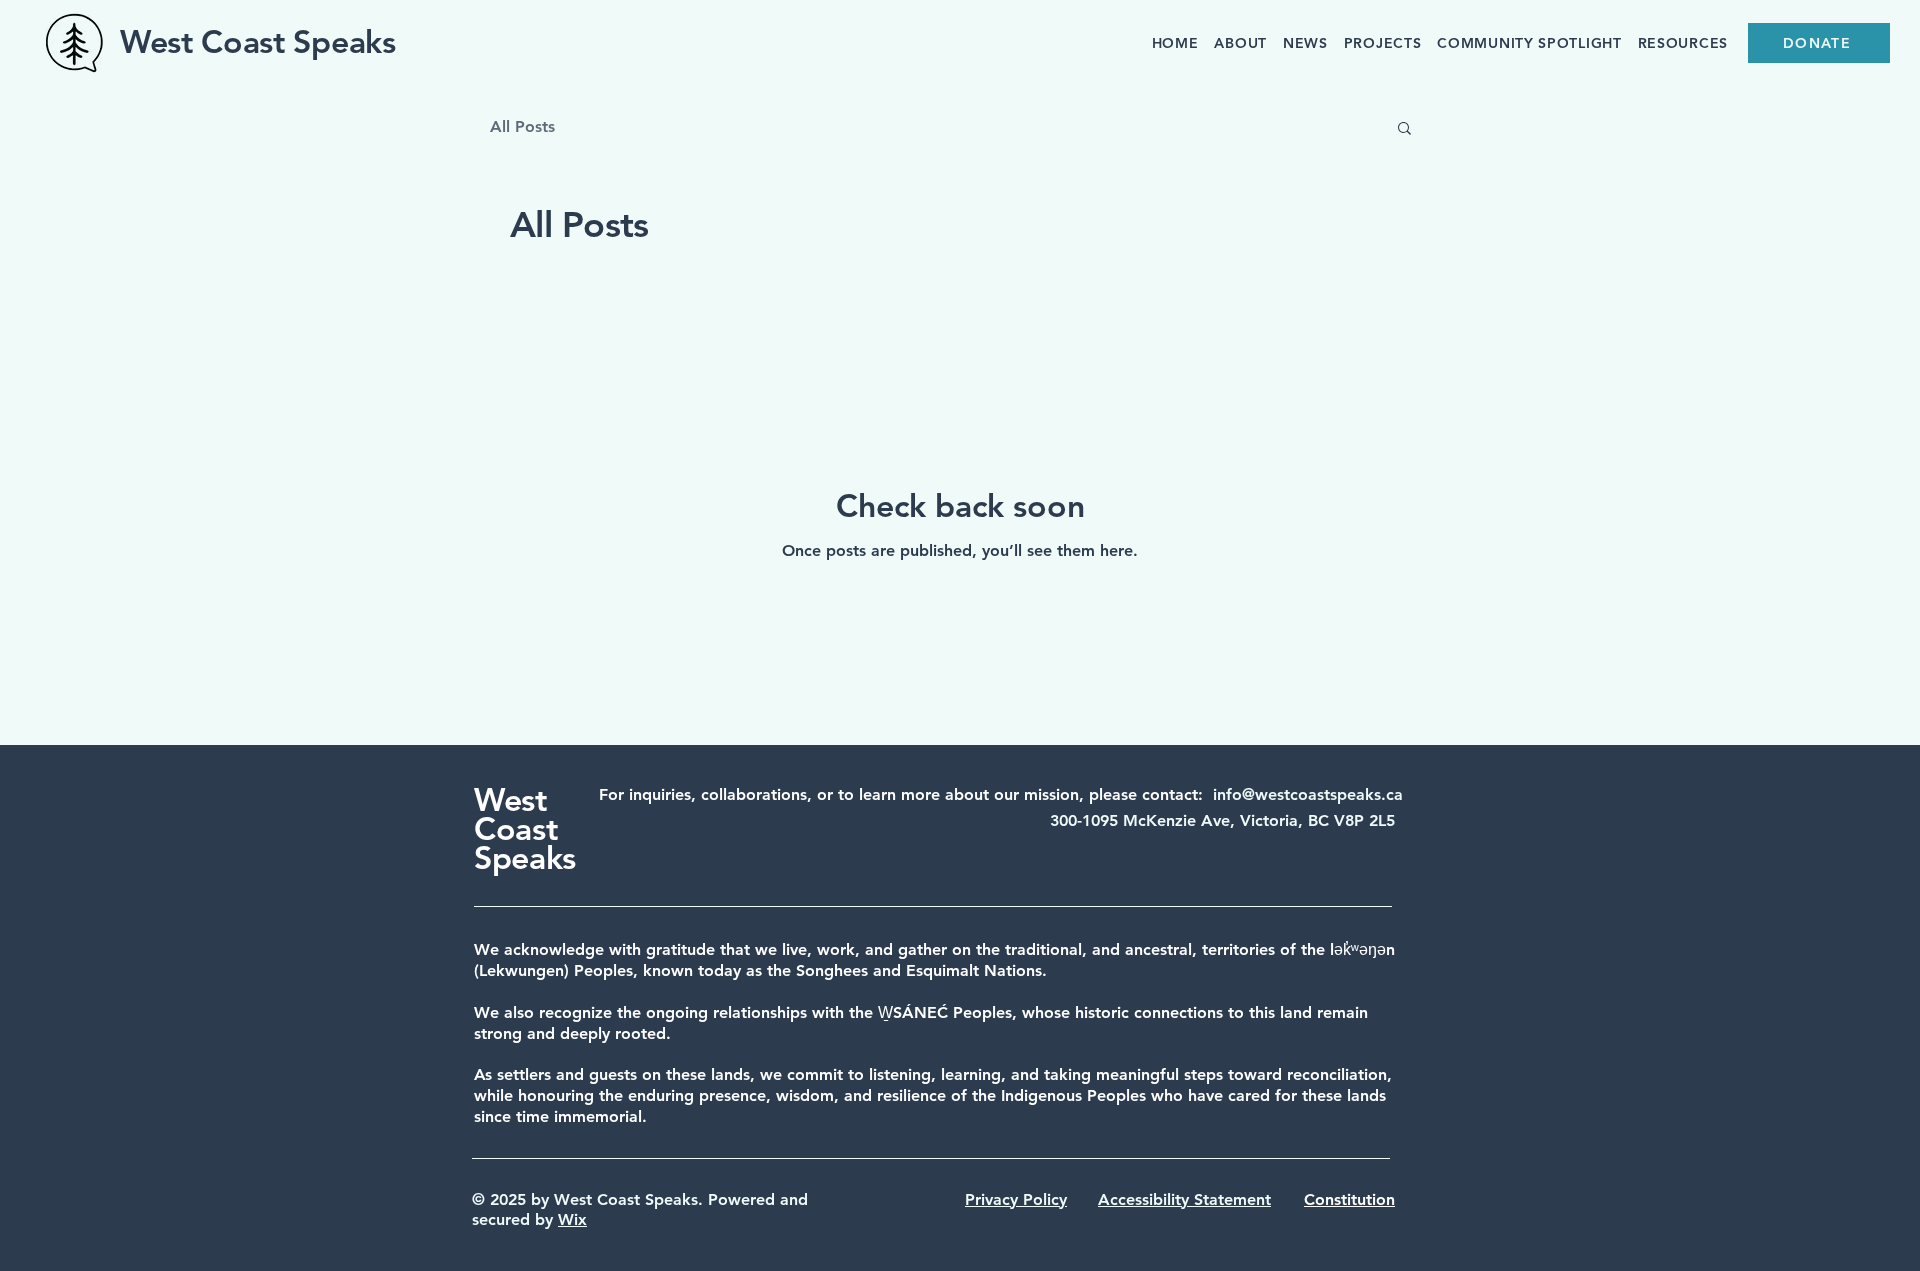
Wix (572, 1219)
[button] (1404, 129)
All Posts (522, 126)
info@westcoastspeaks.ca (1308, 794)
